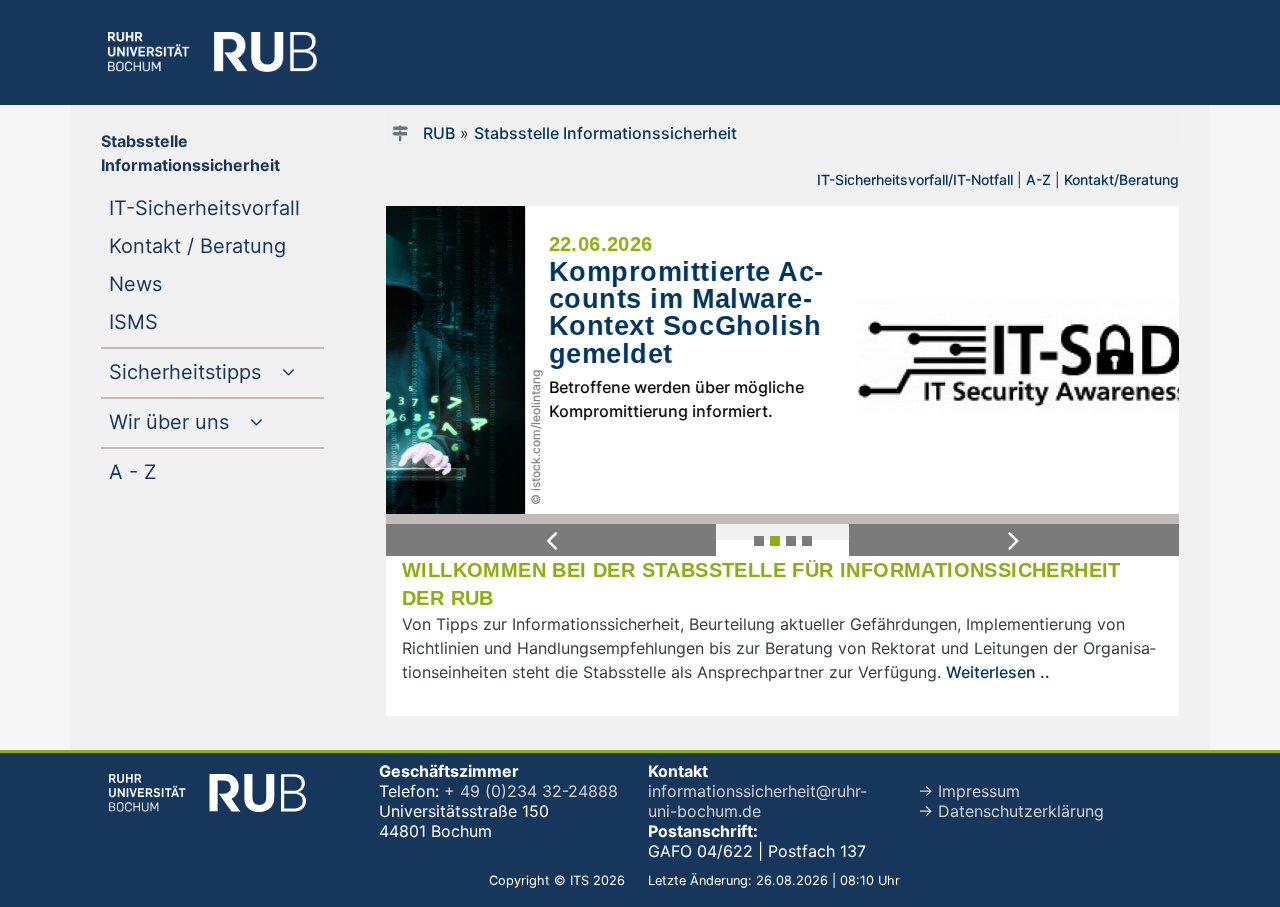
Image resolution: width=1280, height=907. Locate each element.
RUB (439, 133)
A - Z (173, 471)
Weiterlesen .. (998, 672)
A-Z (1038, 179)
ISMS (174, 321)
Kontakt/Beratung (1121, 179)
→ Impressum (969, 791)
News (176, 283)
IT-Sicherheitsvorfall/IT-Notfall (915, 179)
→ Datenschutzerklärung (1011, 811)
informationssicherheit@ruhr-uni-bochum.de (757, 801)
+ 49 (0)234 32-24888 (531, 791)
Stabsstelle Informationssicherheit (605, 133)
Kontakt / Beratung (216, 245)
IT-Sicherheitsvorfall (216, 207)
